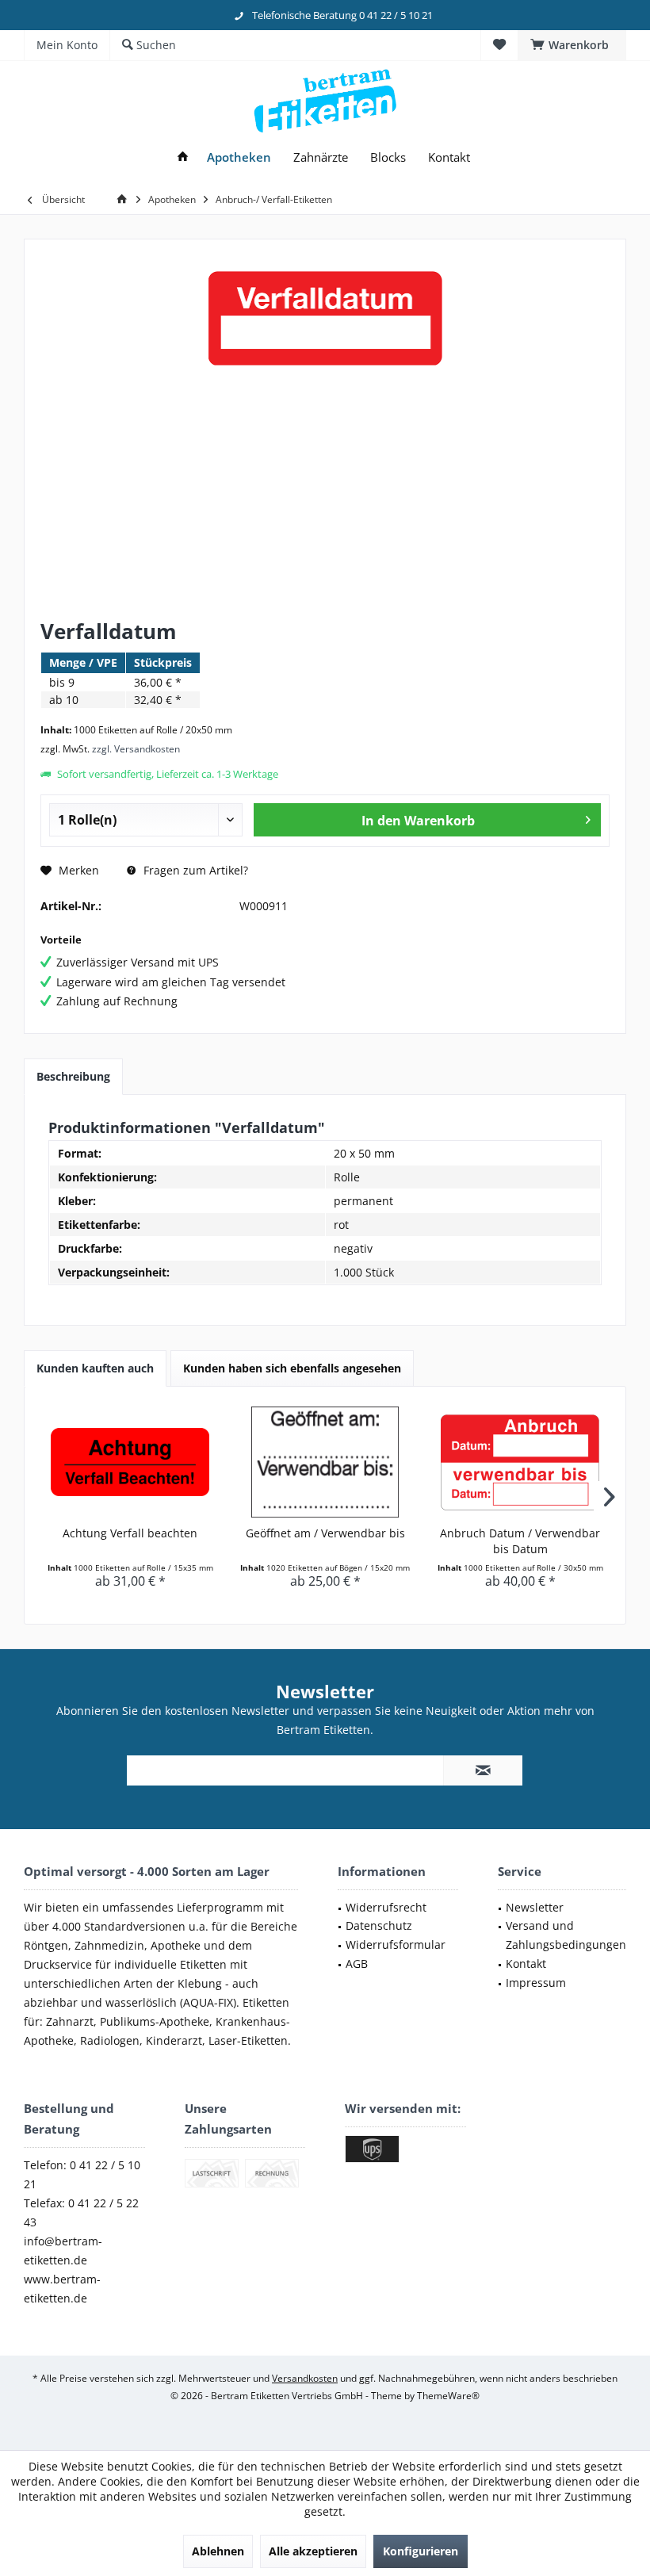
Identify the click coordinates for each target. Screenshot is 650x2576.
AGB (357, 1964)
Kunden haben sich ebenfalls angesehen (292, 1368)
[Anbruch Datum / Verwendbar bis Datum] (520, 1462)
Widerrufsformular (396, 1944)
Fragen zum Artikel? (194, 870)
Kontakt (526, 1964)
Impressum (536, 1983)
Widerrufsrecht (386, 1907)
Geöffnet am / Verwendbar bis (325, 1533)
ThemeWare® (448, 2396)
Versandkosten (305, 2378)
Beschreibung (73, 1076)
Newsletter (535, 1907)
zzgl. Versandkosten (136, 749)
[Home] (183, 157)
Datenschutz (379, 1925)
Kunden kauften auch (95, 1368)
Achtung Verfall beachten (130, 1533)
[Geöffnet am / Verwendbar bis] (325, 1462)
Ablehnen (218, 2551)
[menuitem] (572, 45)
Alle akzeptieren (313, 2551)
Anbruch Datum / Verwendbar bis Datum (520, 1541)
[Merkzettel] (499, 45)
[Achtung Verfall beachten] (130, 1462)
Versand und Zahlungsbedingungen (566, 1935)
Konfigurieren (421, 2551)
